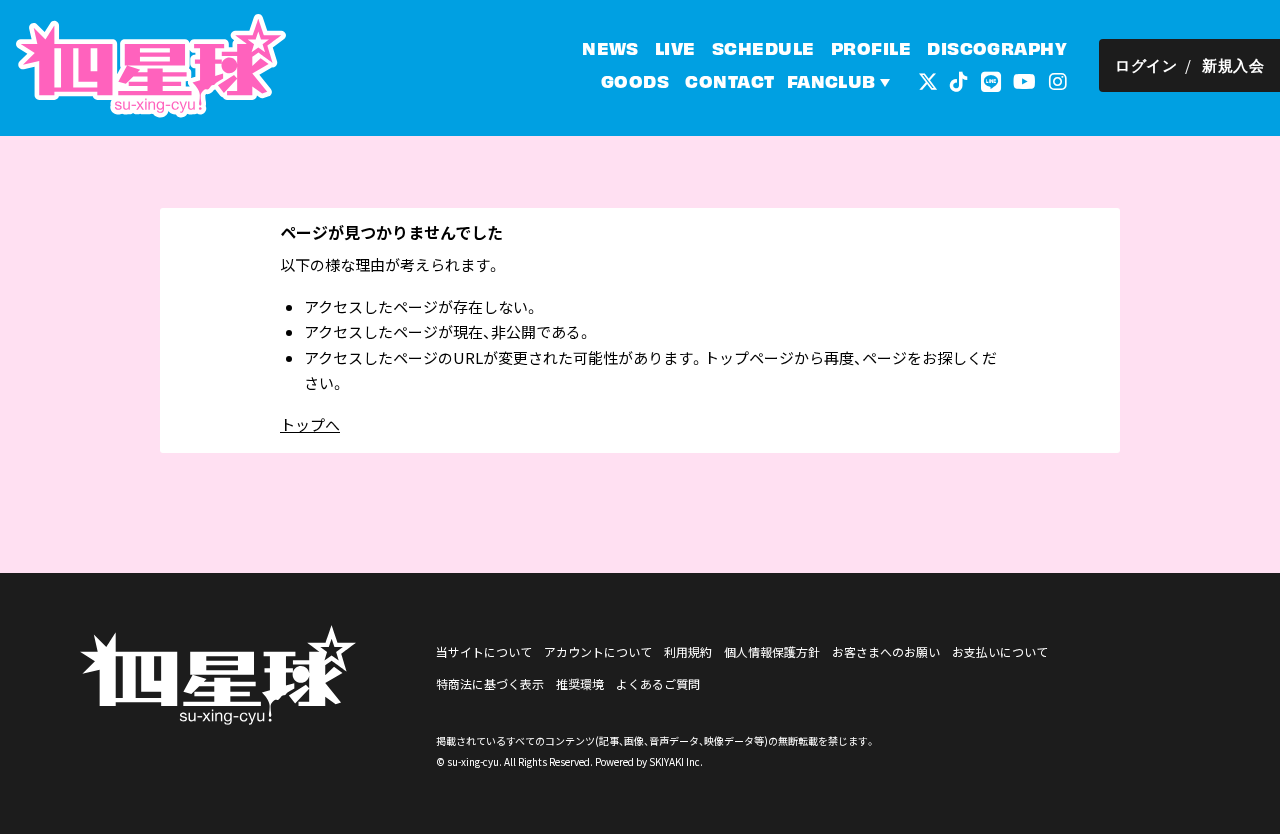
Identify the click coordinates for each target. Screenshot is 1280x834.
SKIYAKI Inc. (676, 761)
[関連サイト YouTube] (1024, 79)
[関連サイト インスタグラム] (1058, 79)
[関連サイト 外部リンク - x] (928, 79)
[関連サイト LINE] (991, 79)
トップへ (310, 424)
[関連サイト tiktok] (959, 79)
